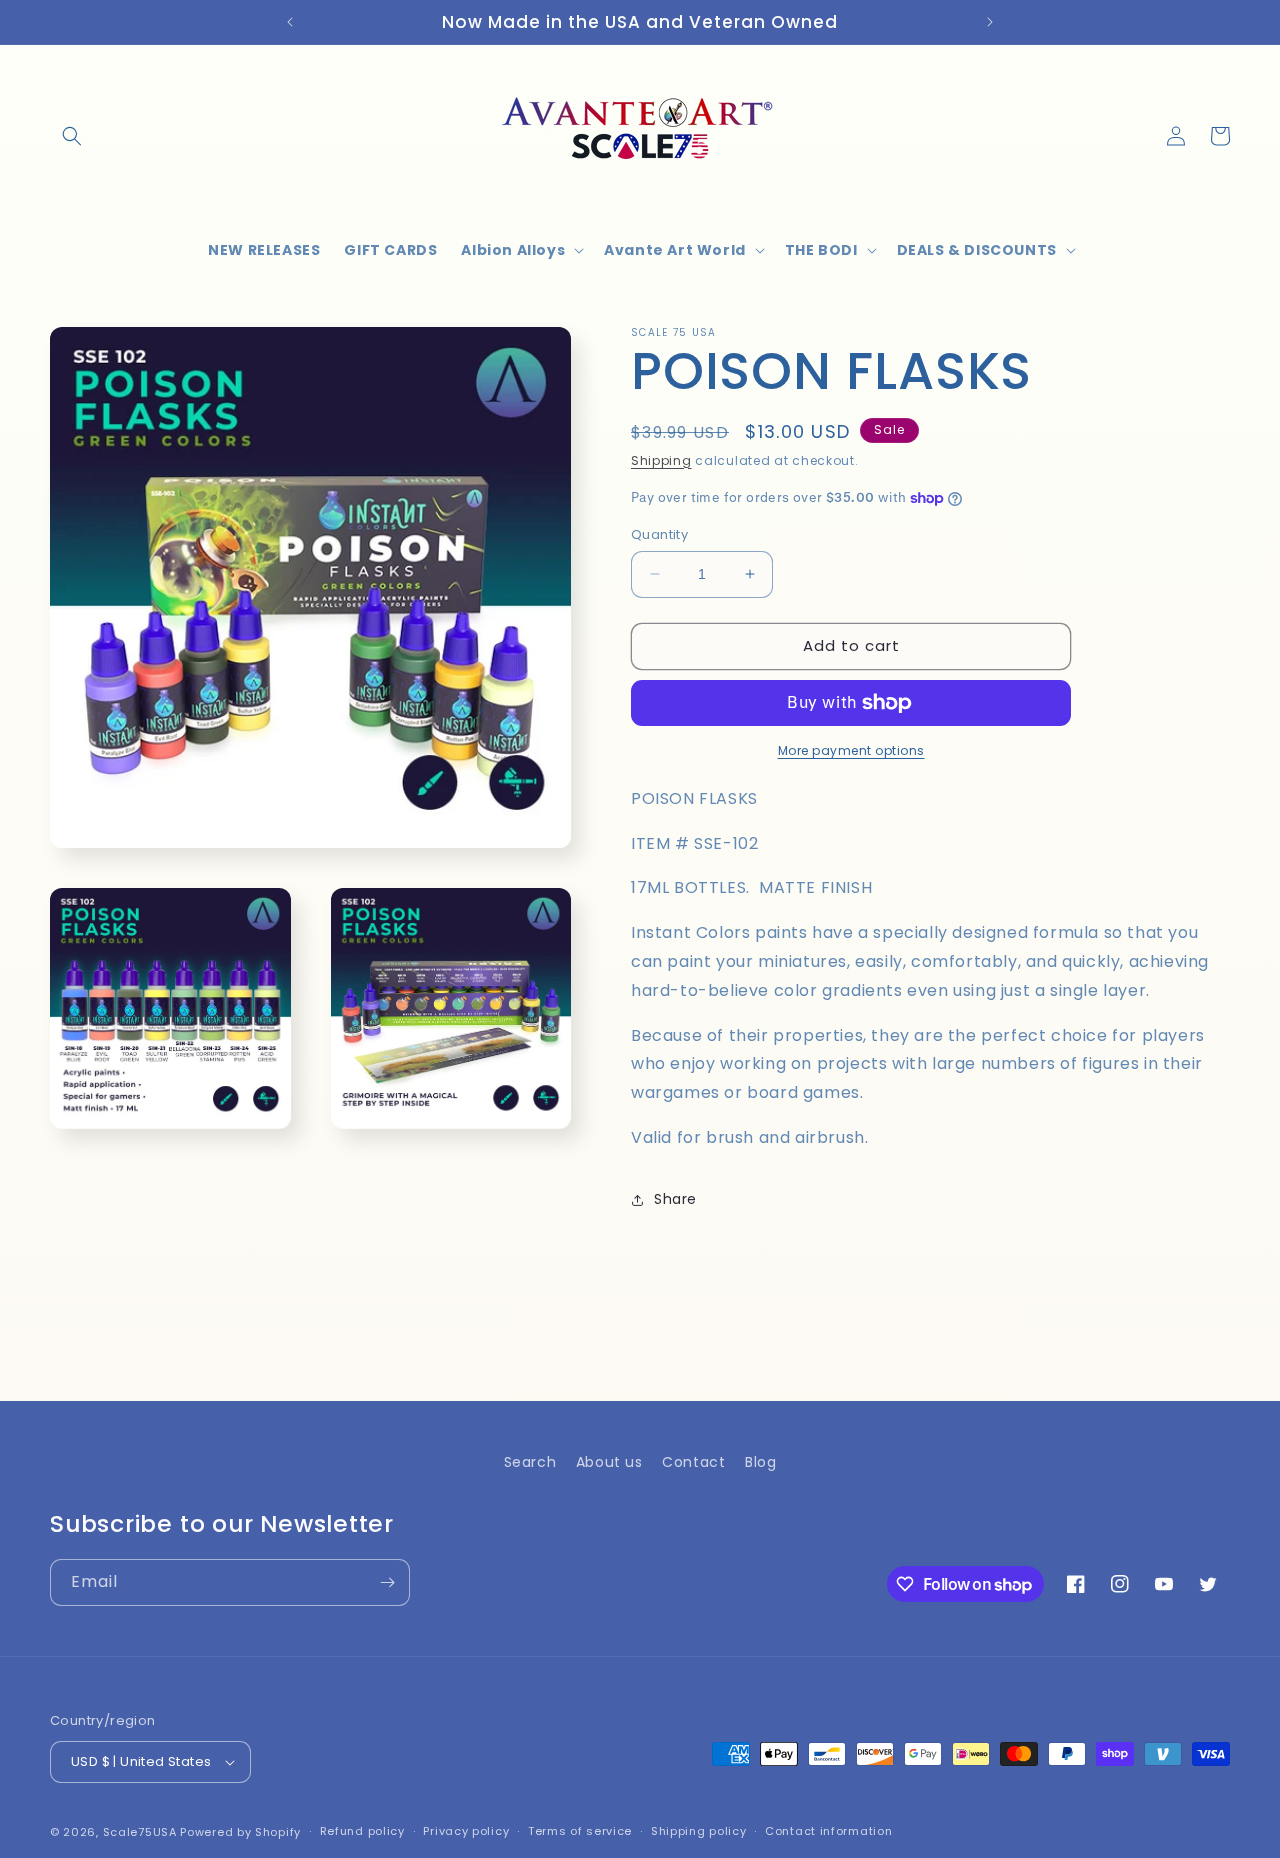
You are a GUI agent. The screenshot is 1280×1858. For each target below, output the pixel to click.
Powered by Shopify (240, 1832)
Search (530, 1462)
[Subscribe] (387, 1582)
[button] (72, 136)
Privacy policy (466, 1831)
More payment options (851, 750)
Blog (760, 1462)
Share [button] (675, 1199)
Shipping (661, 460)
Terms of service (580, 1831)
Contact (693, 1462)
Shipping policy (699, 1831)
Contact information (828, 1831)
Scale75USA (140, 1832)
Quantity (659, 534)
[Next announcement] (990, 22)
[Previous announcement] (290, 22)
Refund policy (362, 1831)
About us (609, 1462)
